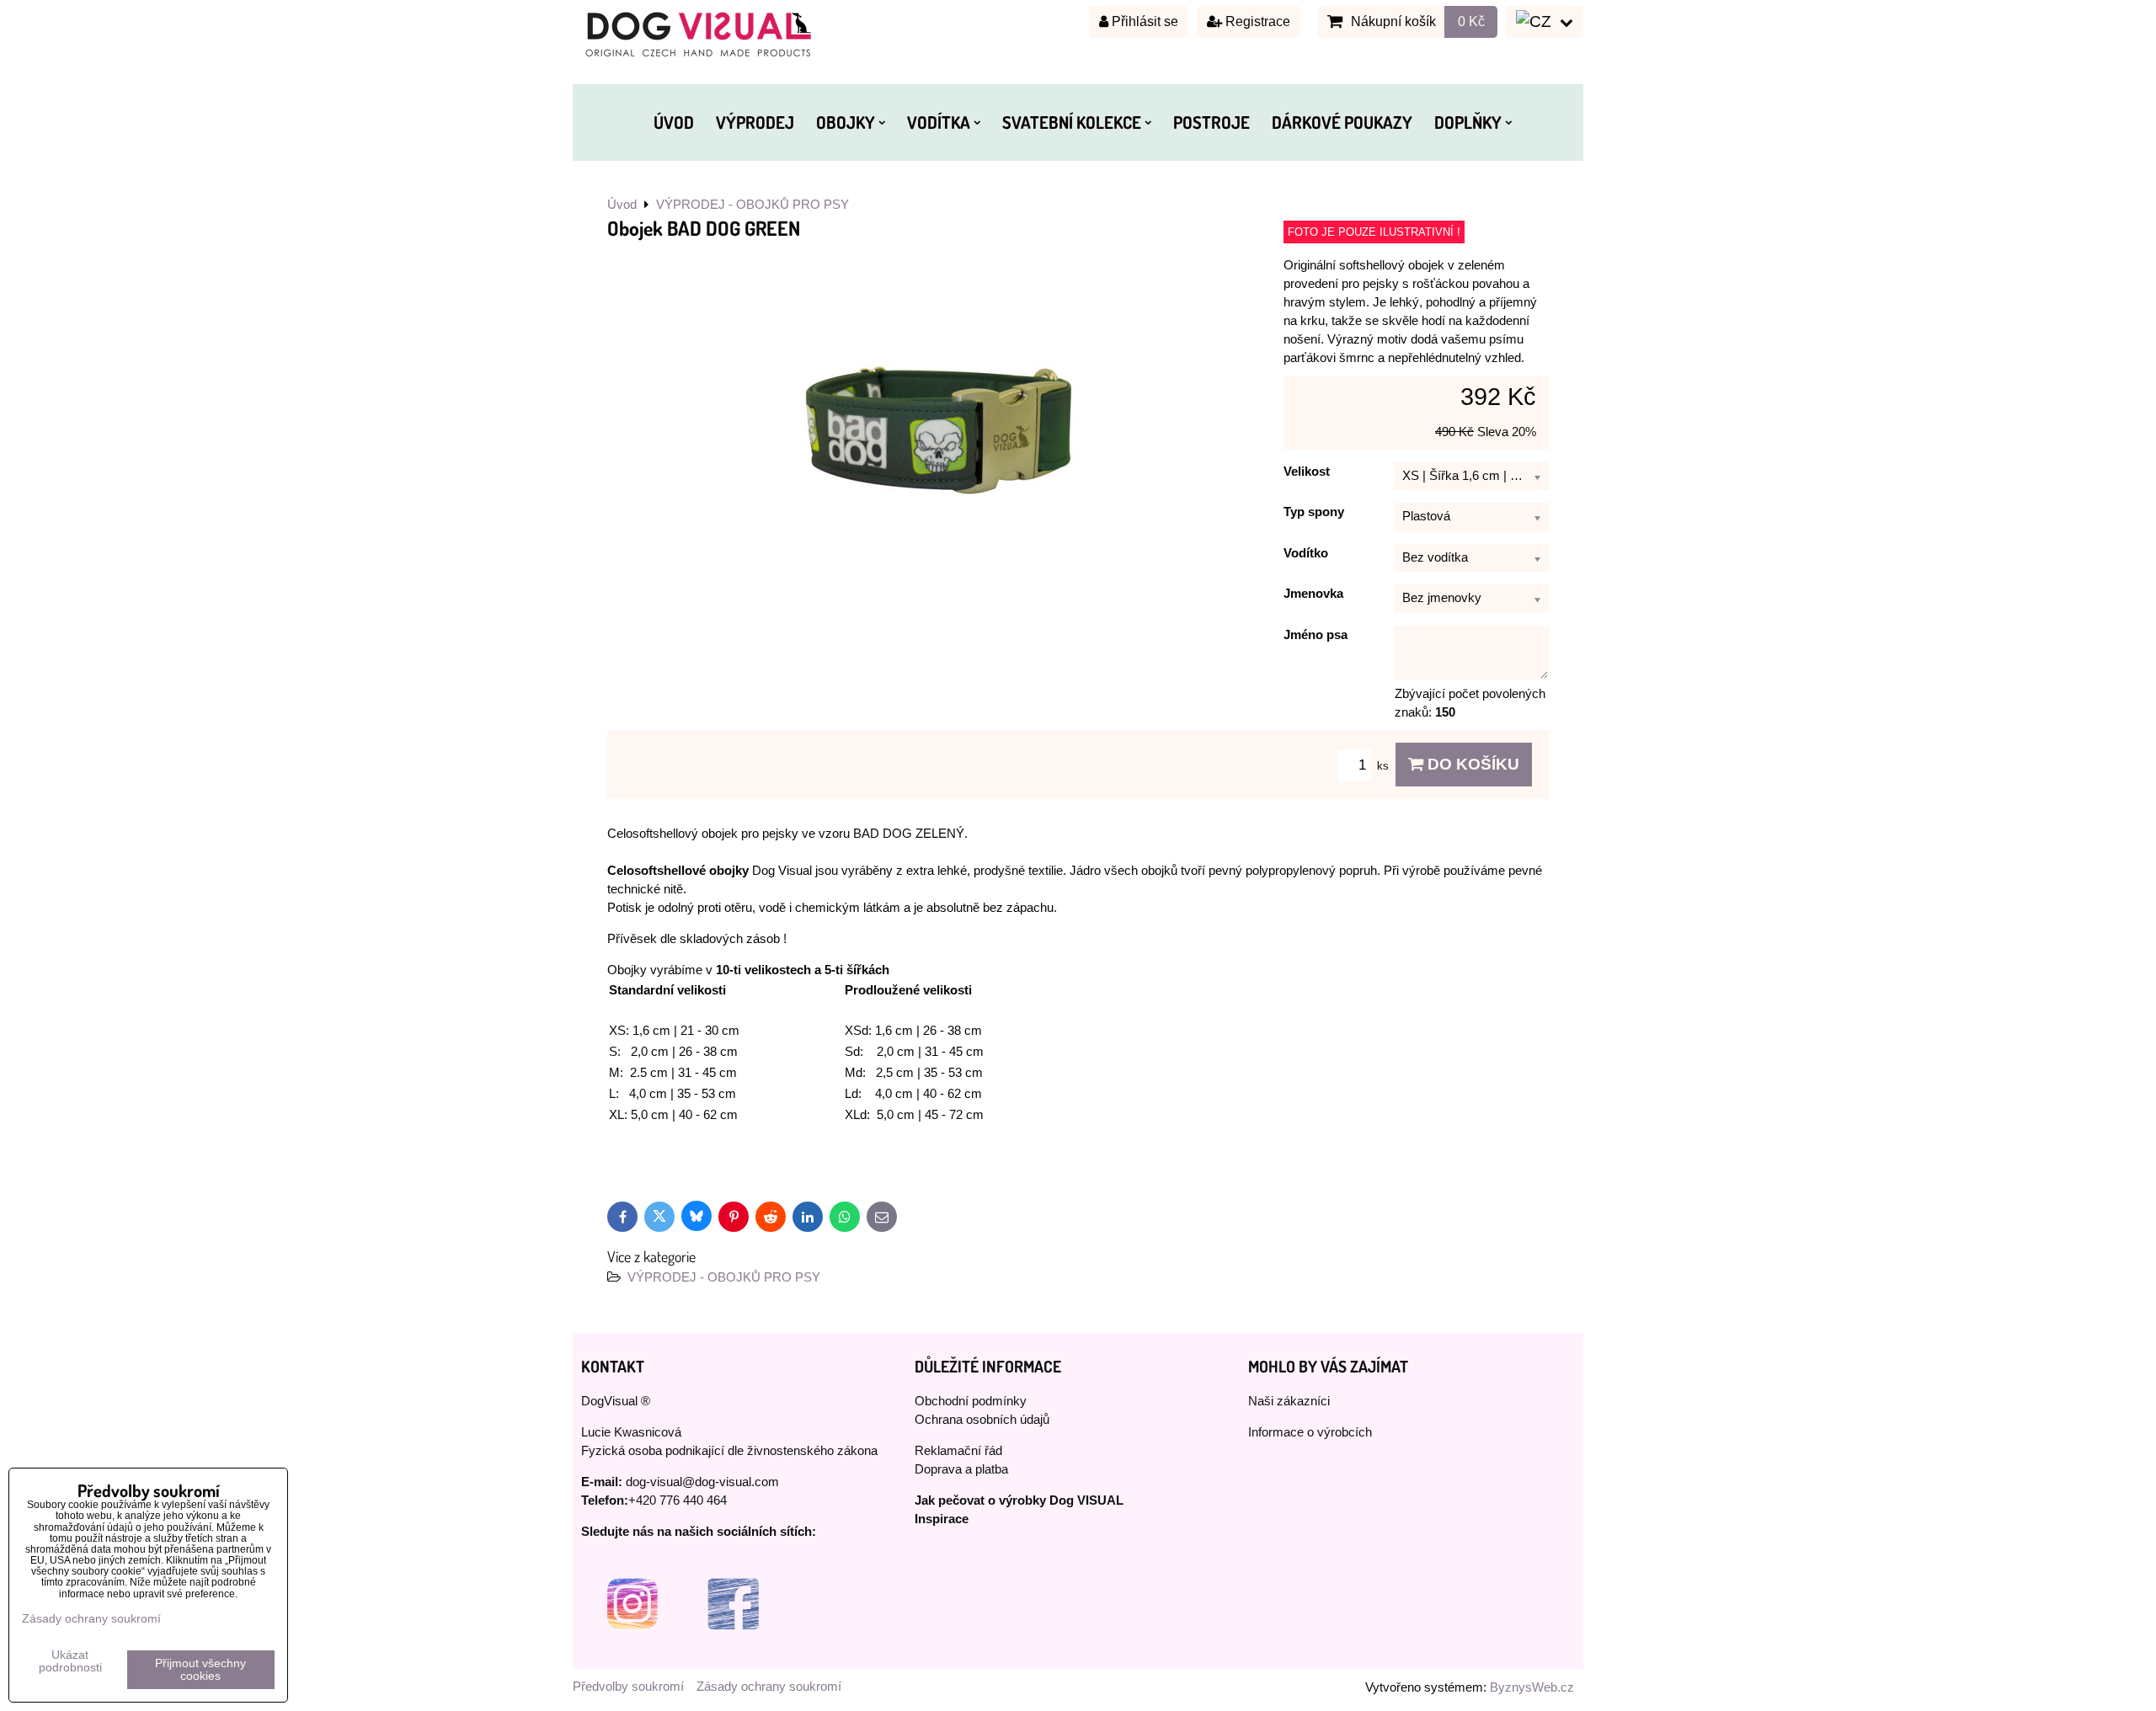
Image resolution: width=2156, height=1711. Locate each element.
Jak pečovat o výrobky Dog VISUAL (1019, 1500)
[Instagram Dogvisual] (632, 1650)
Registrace (1256, 21)
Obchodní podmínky (971, 1401)
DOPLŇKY (1468, 122)
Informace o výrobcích (1310, 1432)
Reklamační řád (958, 1451)
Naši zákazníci (1289, 1401)
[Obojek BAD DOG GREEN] (939, 427)
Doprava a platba (961, 1469)
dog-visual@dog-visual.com (702, 1482)
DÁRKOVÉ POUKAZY (1342, 122)
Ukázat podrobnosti (70, 1661)
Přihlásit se (1143, 21)
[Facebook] (733, 1650)
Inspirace (942, 1519)
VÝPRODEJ (755, 122)
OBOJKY (846, 122)
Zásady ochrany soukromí (769, 1687)
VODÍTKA (939, 122)
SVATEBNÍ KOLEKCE (1072, 122)
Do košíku (1471, 764)
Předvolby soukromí (628, 1687)
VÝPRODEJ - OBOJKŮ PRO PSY (724, 1277)
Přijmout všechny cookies (200, 1670)
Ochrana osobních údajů (982, 1420)
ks (1385, 766)
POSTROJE (1211, 122)
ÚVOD (674, 122)
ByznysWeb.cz (1532, 1687)
